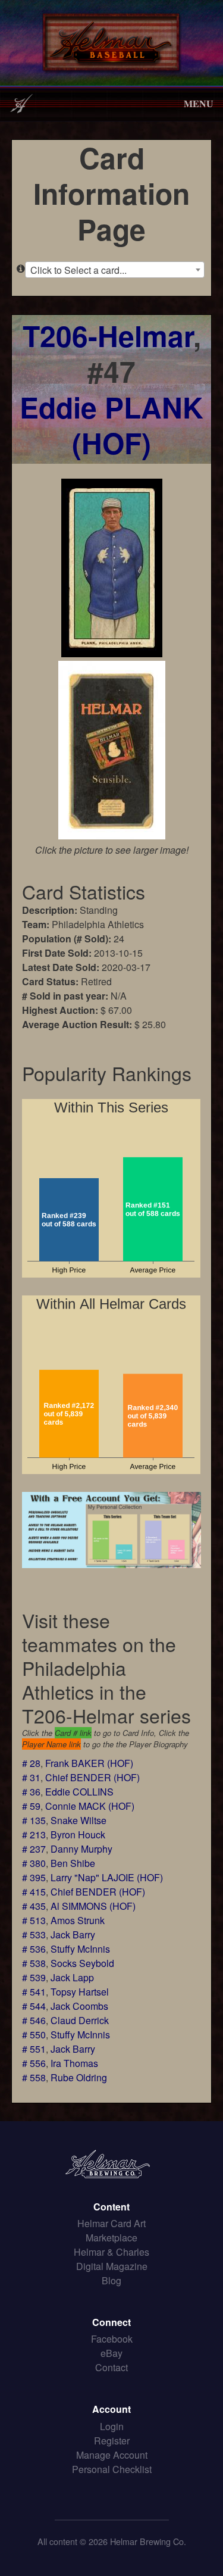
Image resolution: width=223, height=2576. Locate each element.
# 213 (34, 1835)
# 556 (34, 2063)
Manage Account (112, 2455)
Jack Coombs (79, 2006)
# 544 (34, 2006)
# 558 (34, 2077)
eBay (111, 2353)
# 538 (34, 1963)
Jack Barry (73, 1935)
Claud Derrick (80, 2020)
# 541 (34, 1992)
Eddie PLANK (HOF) (111, 425)
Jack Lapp (72, 1977)
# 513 (34, 1920)
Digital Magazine (112, 2266)
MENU (199, 103)
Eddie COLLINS (79, 1792)
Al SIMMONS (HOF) (93, 1906)
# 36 (31, 1792)
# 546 (34, 2020)
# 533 (34, 1935)
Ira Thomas (74, 2063)
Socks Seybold (82, 1963)
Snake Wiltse (78, 1820)
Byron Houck (78, 1835)
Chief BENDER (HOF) (92, 1777)
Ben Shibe (73, 1863)
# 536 (34, 1949)
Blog (111, 2280)
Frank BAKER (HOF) (89, 1763)
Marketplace (111, 2238)
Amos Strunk (78, 1920)
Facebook (112, 2339)
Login (112, 2426)
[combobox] (115, 270)
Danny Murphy (81, 1849)
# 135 (34, 1820)
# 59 (31, 1806)
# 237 (34, 1849)
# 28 (31, 1763)
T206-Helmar (108, 335)
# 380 (34, 1863)
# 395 (34, 1877)
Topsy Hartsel (80, 1992)
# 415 (34, 1892)
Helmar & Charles (111, 2252)
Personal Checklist (112, 2469)
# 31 (31, 1777)
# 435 (34, 1906)
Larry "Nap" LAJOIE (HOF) (107, 1877)
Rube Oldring (79, 2077)
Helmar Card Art (111, 2223)
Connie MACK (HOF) (90, 1806)
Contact (111, 2367)
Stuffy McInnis (80, 1949)
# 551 (34, 2049)
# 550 (34, 2035)
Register (112, 2441)
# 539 (34, 1977)
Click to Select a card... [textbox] (78, 270)
